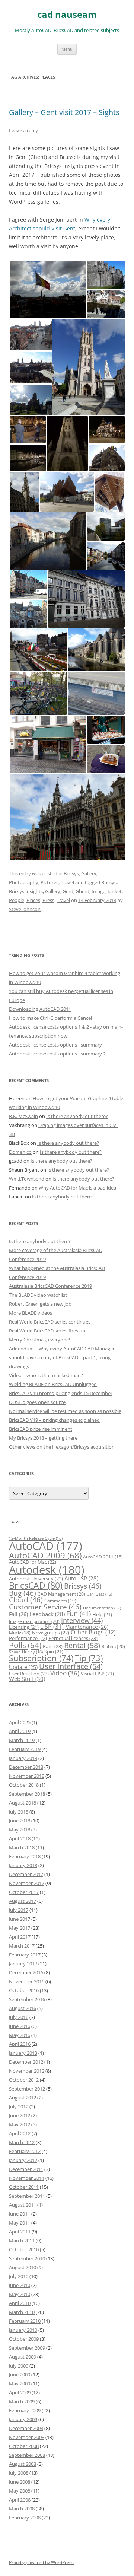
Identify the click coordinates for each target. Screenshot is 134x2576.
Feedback (47, 1614)
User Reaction (29, 1674)
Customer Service (45, 1607)
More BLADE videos (31, 1313)
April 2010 (20, 2303)
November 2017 (27, 1883)
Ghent (82, 891)
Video (65, 1673)
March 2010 (22, 2312)
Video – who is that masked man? (46, 1375)
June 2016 (20, 2026)
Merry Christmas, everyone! (39, 1340)
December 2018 (26, 1767)
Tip (89, 1658)
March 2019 (22, 1740)
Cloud (26, 1600)
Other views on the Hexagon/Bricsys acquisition (62, 1447)
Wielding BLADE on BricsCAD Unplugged (53, 1384)
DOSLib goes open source (37, 1402)
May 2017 (20, 1928)
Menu (67, 49)
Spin (54, 1652)
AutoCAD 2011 (103, 1557)
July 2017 (19, 1910)
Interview (82, 1620)
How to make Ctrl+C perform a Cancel (50, 1018)
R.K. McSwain (23, 1116)
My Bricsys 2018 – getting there (43, 1438)
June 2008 (20, 2482)
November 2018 (27, 1776)
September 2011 (27, 2196)
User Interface (71, 1666)
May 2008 (20, 2491)
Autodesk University (36, 1579)
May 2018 (20, 1830)
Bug (23, 1593)
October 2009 (24, 2339)
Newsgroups (51, 1633)
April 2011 (20, 2232)
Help (102, 1614)
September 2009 (27, 2348)
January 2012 (23, 2160)
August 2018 (23, 1803)
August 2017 (23, 1901)
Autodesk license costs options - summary (55, 1045)
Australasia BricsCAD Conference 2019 (50, 1286)
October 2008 (24, 2446)
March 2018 (22, 1847)
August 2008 (23, 2464)
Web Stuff (27, 1679)
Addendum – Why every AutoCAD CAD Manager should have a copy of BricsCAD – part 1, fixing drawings (62, 1357)
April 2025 (20, 1722)
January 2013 (23, 2053)
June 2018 (20, 1821)
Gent (68, 891)
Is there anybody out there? (77, 1116)
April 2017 (20, 1937)
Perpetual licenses (73, 1638)
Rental (82, 1645)
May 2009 (20, 2384)
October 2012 (24, 2080)
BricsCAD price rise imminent (41, 1429)
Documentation (102, 1608)
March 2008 (22, 2509)
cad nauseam (67, 15)
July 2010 (19, 2276)
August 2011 (23, 2205)
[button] (48, 289)
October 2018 (24, 1785)
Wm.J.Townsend (27, 1179)
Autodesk (47, 1570)
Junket (115, 891)
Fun (79, 1614)
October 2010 (24, 2249)
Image (98, 891)
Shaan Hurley (26, 1652)
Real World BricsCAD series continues (50, 1322)
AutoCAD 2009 (45, 1555)
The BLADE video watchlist (38, 1295)
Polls (25, 1645)
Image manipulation (34, 1621)
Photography (24, 882)
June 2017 (20, 1919)
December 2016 (26, 1972)
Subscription (41, 1658)
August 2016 (23, 2008)
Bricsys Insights (26, 891)
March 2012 (22, 2142)
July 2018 (19, 1812)
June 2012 (20, 2115)
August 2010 (23, 2267)
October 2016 (24, 1990)
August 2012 (23, 2098)
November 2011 (27, 2178)
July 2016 (19, 2017)
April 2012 (20, 2133)
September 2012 (27, 2089)
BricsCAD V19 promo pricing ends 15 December (61, 1393)
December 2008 (26, 2428)
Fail (18, 1614)
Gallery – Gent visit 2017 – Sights (64, 112)
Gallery (89, 873)
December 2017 (26, 1874)
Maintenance (87, 1627)
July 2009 (19, 2366)
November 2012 (27, 2071)
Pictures (50, 882)
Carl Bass (99, 1594)
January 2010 (23, 2330)
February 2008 (25, 2518)
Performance (28, 1638)
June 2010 (20, 2285)
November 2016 (27, 1981)
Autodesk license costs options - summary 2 (57, 1054)
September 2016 (27, 1999)
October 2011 (24, 2187)
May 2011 (20, 2223)
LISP (52, 1627)
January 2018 (23, 1865)
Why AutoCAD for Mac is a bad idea (77, 1188)
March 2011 (22, 2241)
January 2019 (23, 1758)
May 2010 (20, 2294)
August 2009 (23, 2357)
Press (48, 900)
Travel (67, 882)
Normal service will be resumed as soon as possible (65, 1411)
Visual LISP (97, 1674)
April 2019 (20, 1731)
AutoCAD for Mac (33, 1562)
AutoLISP (81, 1578)
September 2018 (27, 1794)
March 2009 (22, 2401)
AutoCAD (46, 1546)
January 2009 (23, 2419)
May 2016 (20, 2035)
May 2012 (20, 2124)
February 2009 (25, 2410)
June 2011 (20, 2214)
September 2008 (27, 2455)
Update (23, 1667)
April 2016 (20, 2044)
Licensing (24, 1627)
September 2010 (27, 2258)
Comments (60, 1601)
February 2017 (25, 1955)
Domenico (20, 1152)
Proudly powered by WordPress (41, 2562)
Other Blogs (93, 1632)
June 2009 (20, 2375)
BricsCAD (36, 1585)
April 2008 (20, 2500)
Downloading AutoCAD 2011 (40, 1009)
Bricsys (71, 873)
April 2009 (20, 2392)
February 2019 (25, 1749)
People (17, 900)
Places (33, 900)
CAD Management (61, 1594)
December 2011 (26, 2169)
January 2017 (23, 1964)
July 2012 (19, 2107)
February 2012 (25, 2151)
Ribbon (113, 1647)
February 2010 (25, 2321)
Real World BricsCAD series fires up (47, 1331)
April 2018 (20, 1838)
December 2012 (26, 2062)
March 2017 (22, 1946)
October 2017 (24, 1892)
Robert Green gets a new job (40, 1304)
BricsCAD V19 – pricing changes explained (54, 1420)
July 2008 (19, 2473)
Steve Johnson (25, 909)
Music (20, 1633)
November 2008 (27, 2437)
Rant (53, 1646)
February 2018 (25, 1856)
